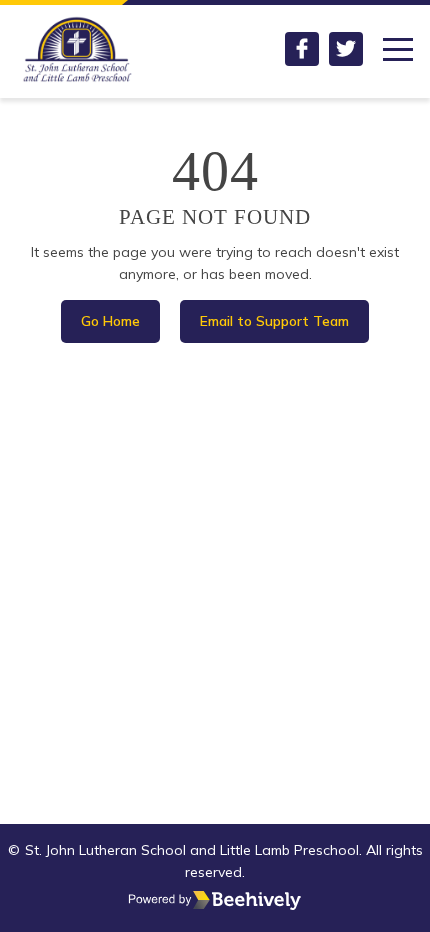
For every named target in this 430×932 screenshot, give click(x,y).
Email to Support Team (274, 321)
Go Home (110, 321)
